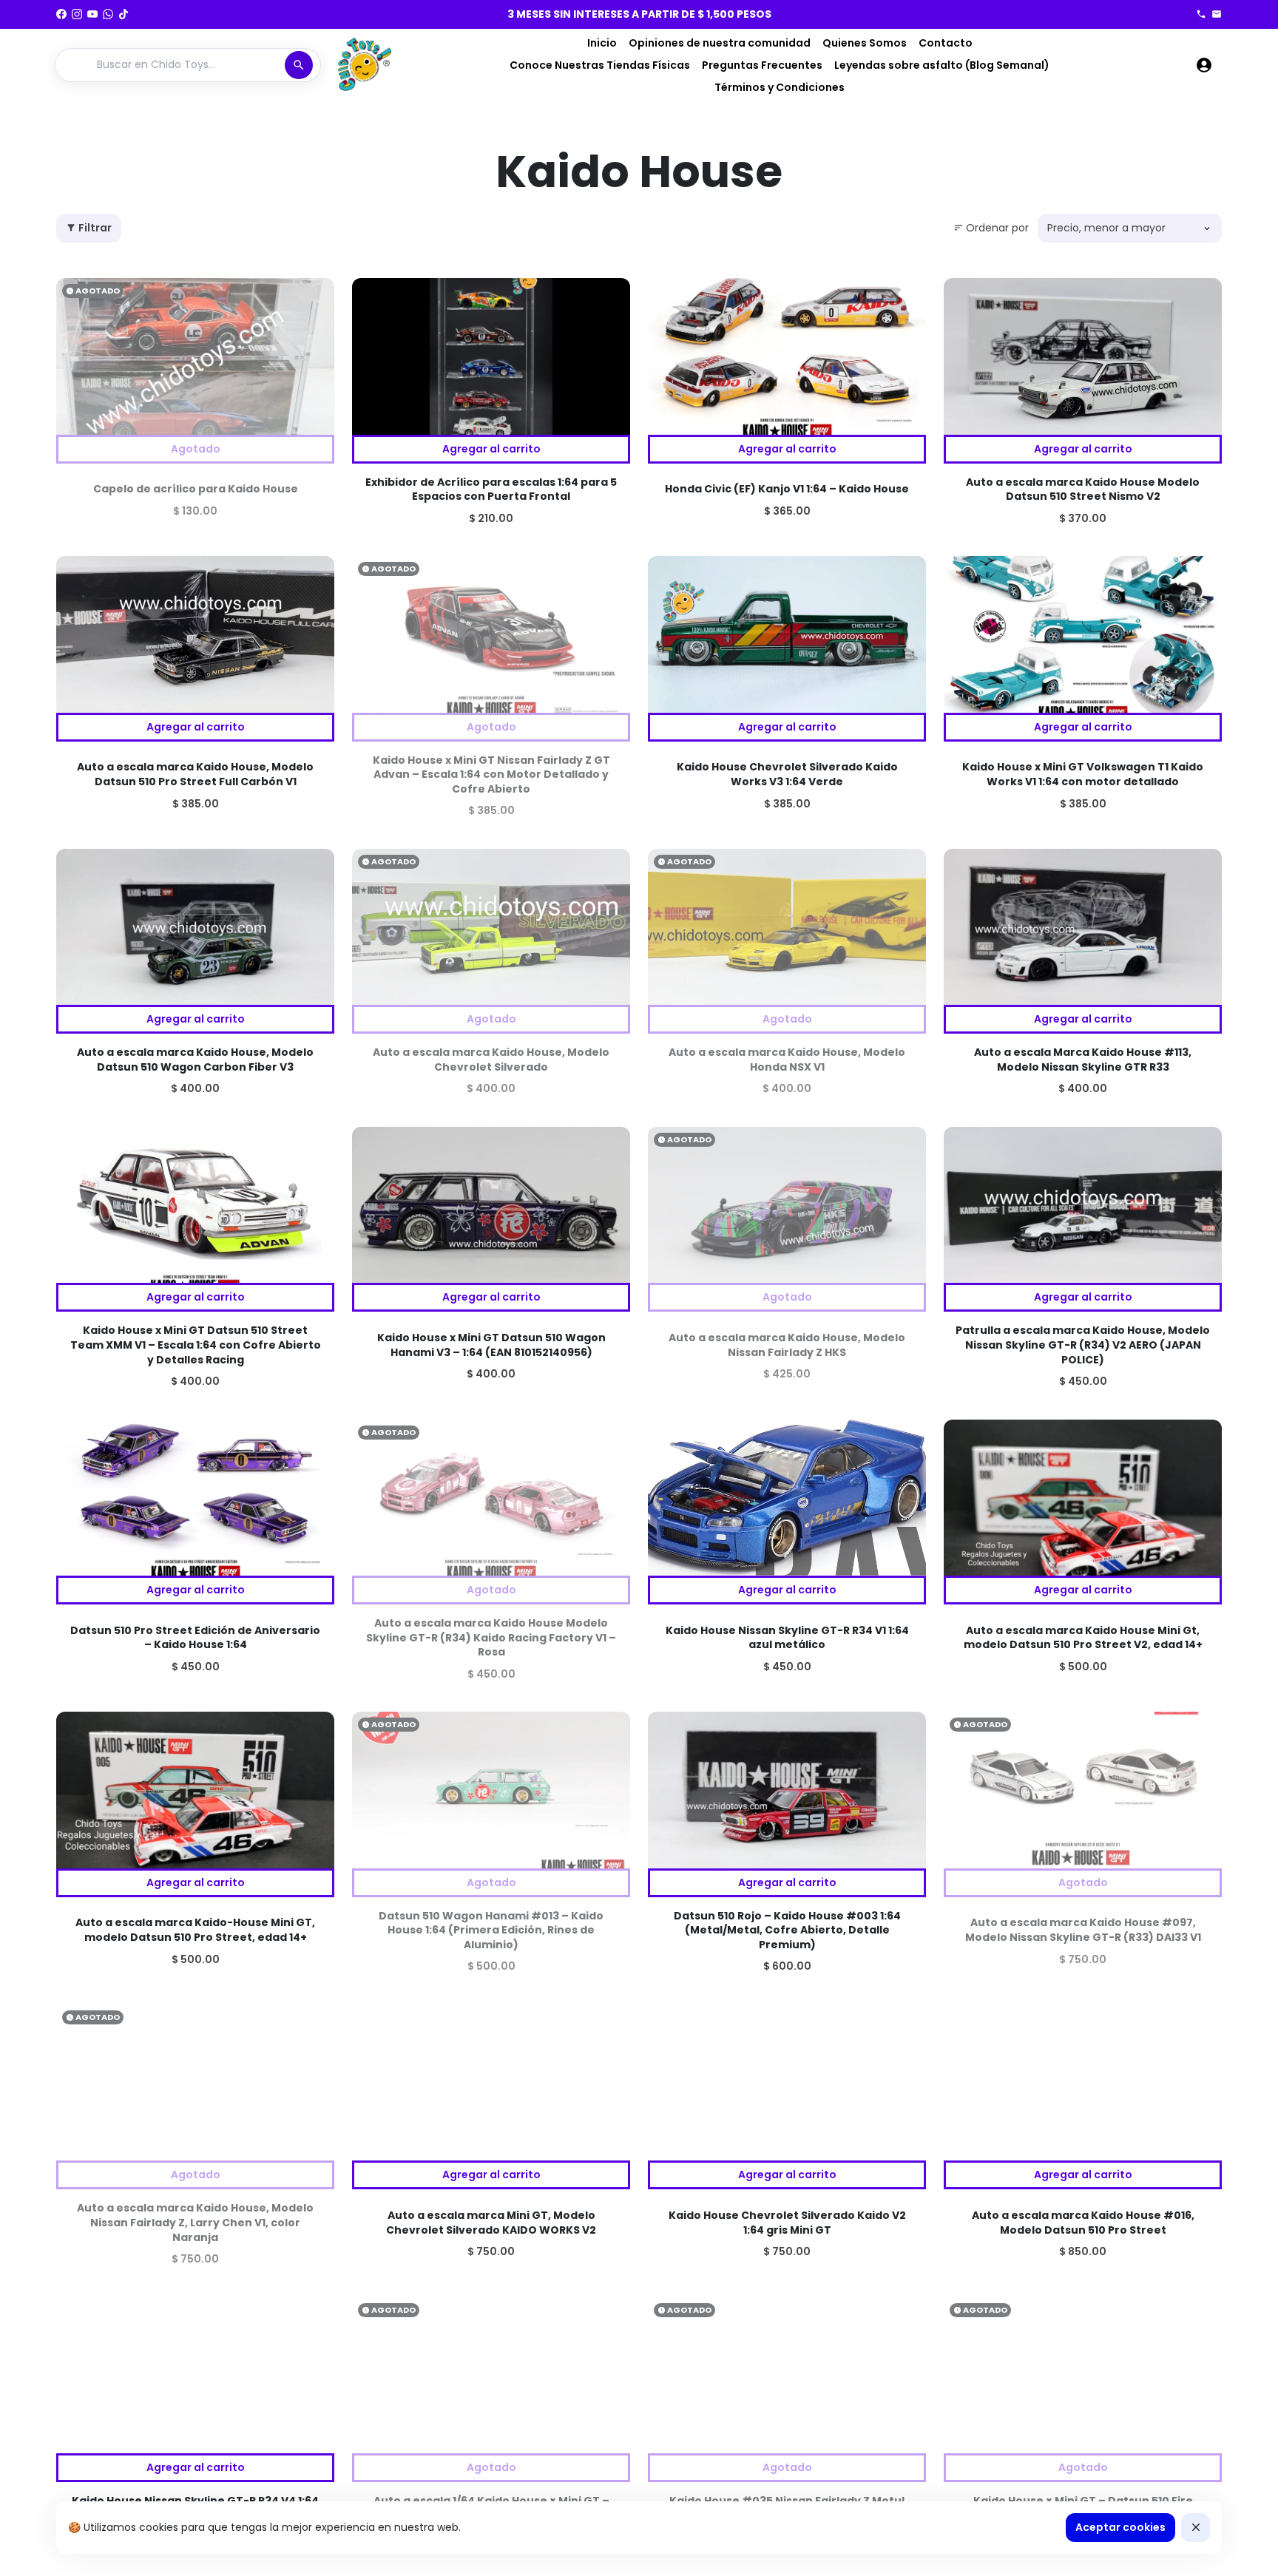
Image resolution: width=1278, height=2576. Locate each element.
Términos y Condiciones (780, 87)
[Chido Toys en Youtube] (92, 14)
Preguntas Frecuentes (762, 65)
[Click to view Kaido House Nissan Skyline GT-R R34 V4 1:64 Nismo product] (195, 2376)
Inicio (602, 43)
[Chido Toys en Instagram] (77, 14)
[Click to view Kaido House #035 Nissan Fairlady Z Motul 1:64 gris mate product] (787, 2376)
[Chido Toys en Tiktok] (124, 14)
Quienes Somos (865, 43)
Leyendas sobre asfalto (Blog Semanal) (942, 65)
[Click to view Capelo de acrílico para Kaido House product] (195, 356)
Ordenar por (991, 228)
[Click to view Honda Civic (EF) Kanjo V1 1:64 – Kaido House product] (787, 356)
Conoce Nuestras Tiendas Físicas (600, 65)
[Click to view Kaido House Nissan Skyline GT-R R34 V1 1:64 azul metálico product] (787, 1498)
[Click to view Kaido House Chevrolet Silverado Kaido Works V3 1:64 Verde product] (787, 634)
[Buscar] (299, 65)
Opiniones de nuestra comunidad (720, 43)
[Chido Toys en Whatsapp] (108, 14)
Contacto (946, 43)
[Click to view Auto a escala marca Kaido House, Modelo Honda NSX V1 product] (787, 927)
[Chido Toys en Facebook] (61, 14)
